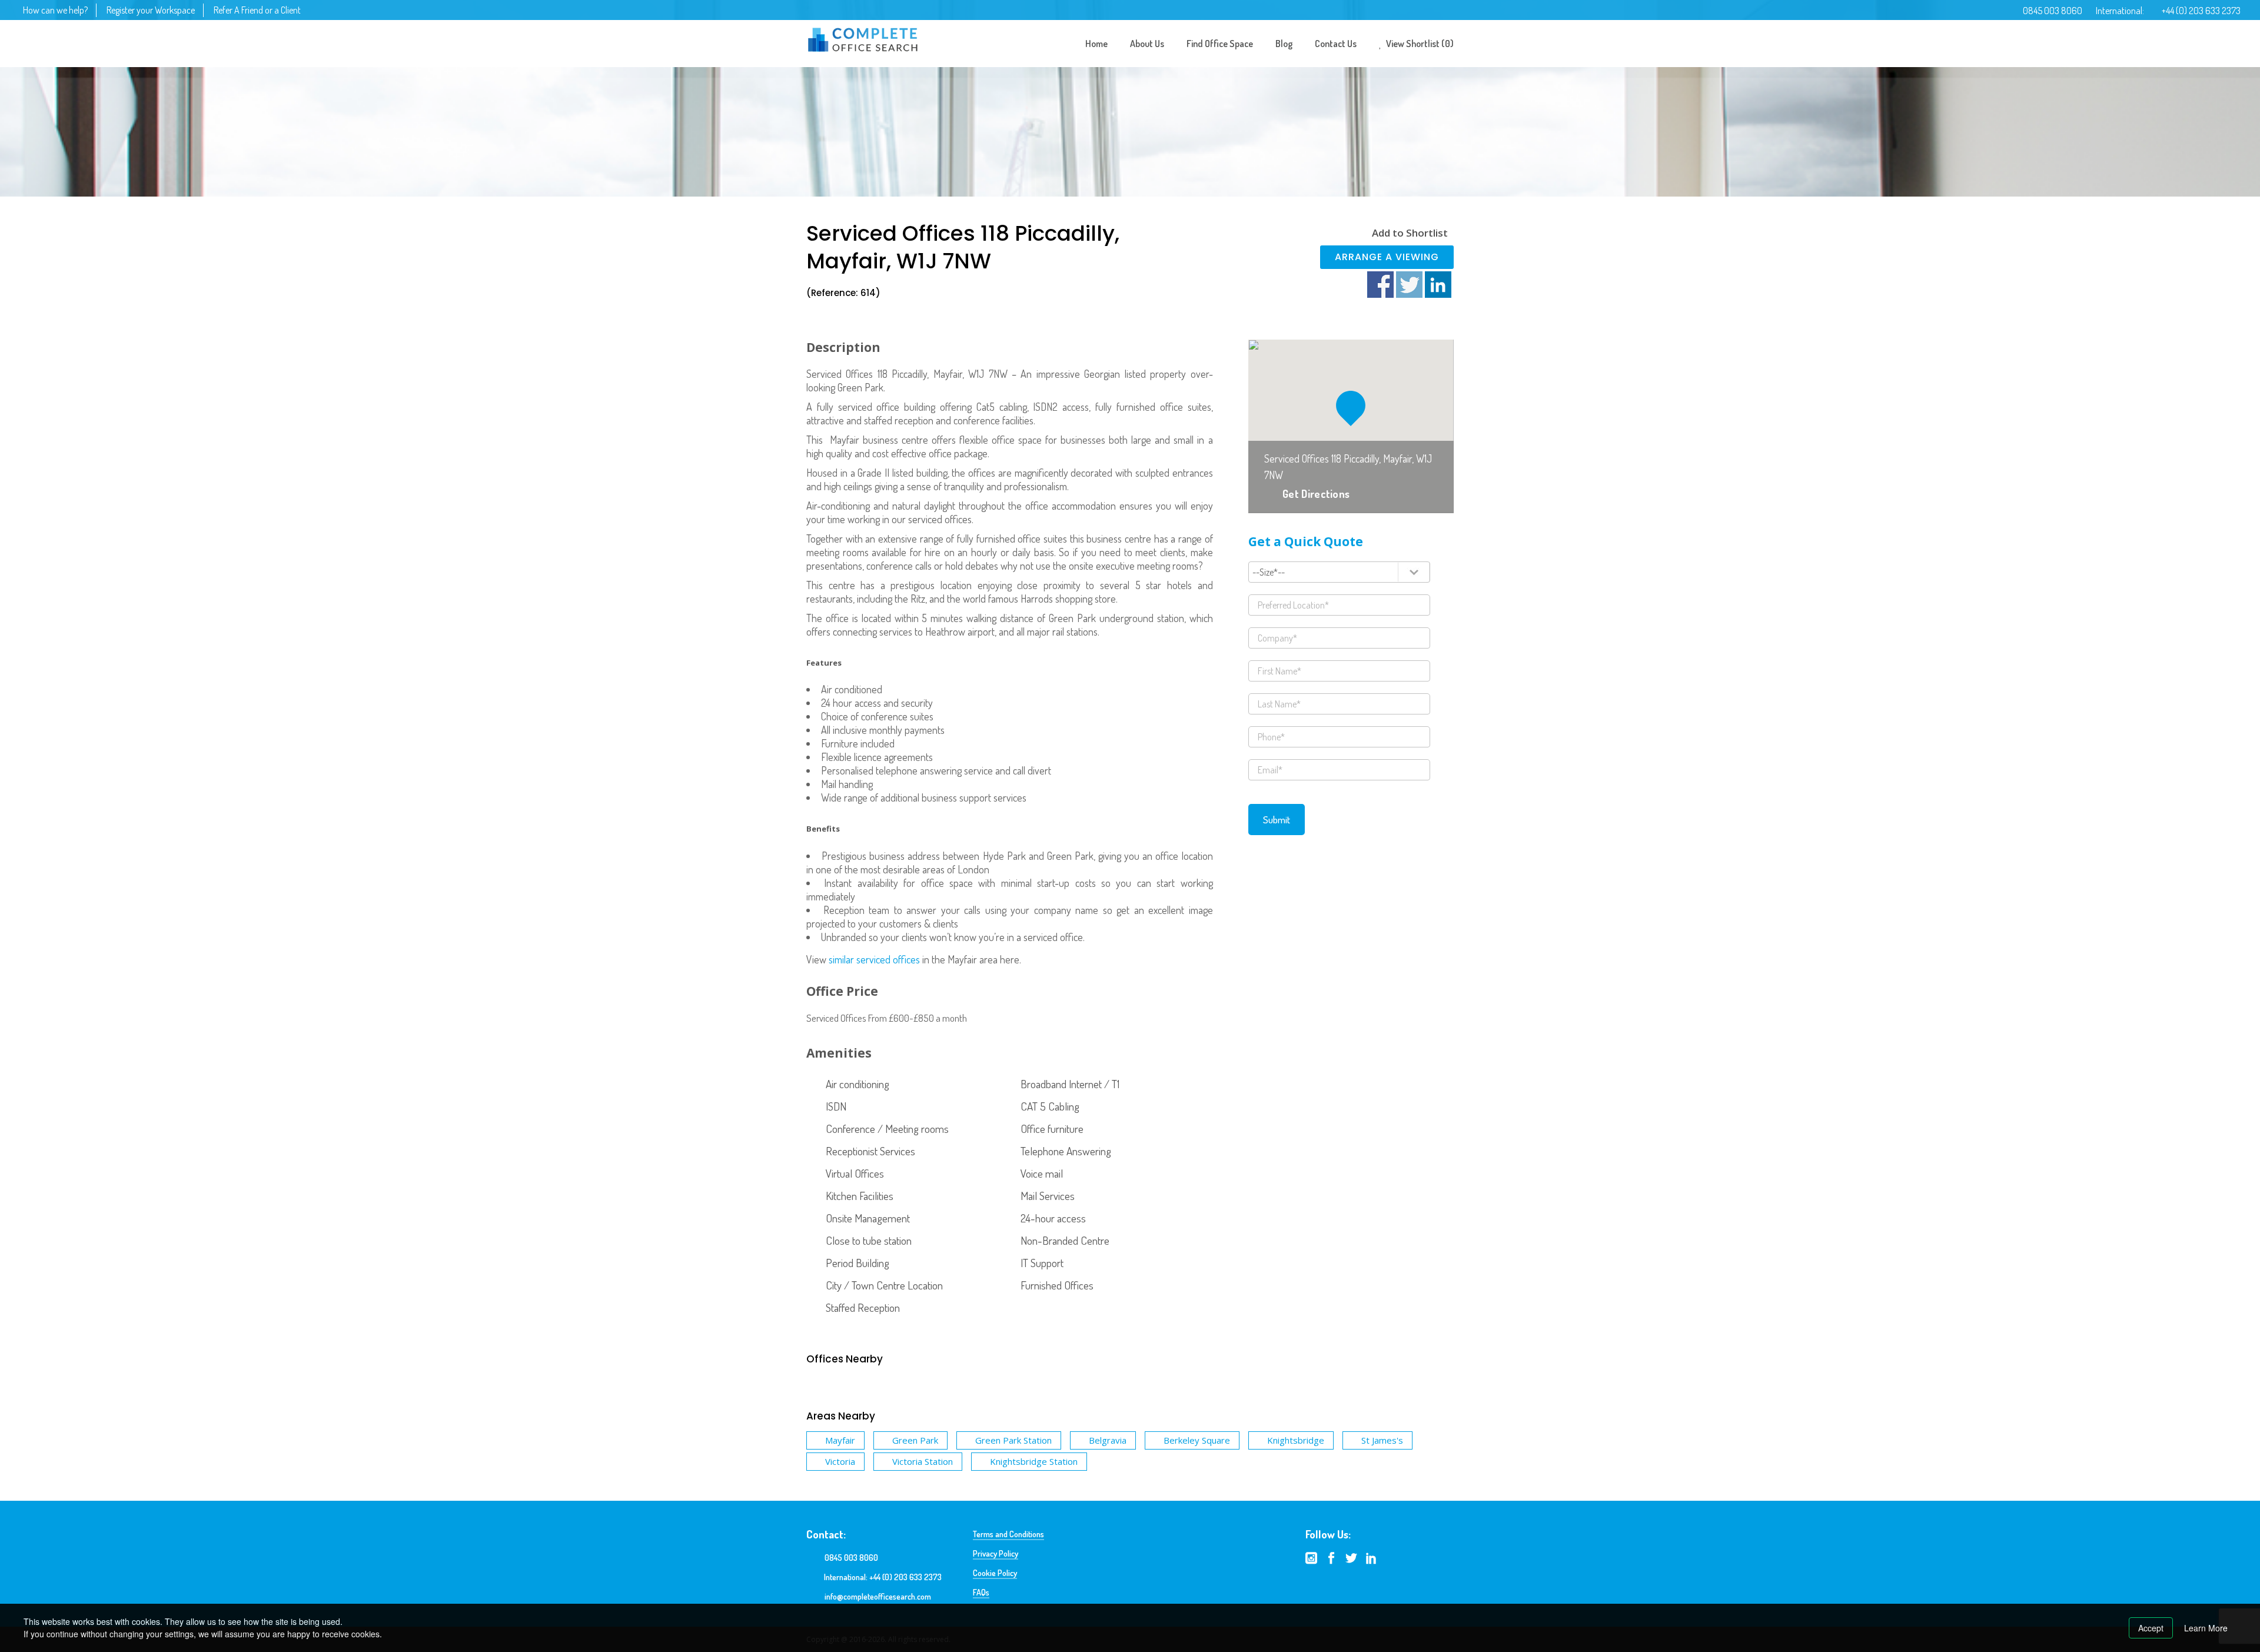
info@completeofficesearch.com (878, 1596)
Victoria (840, 1461)
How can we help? (55, 10)
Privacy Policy (996, 1553)
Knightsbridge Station (1034, 1461)
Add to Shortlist (1410, 233)
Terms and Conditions (1008, 1534)
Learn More (2206, 1628)
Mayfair (840, 1440)
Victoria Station (923, 1461)
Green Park (915, 1440)
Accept (2151, 1628)
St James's (1382, 1440)
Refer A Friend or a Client (257, 10)
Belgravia (1108, 1440)
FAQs (981, 1592)
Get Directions (1316, 494)
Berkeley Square (1197, 1440)
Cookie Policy (995, 1573)
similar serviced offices (874, 959)
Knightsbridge (1296, 1440)
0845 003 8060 (2053, 11)
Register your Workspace (151, 10)
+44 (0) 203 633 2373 (2201, 11)
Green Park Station (1013, 1440)
